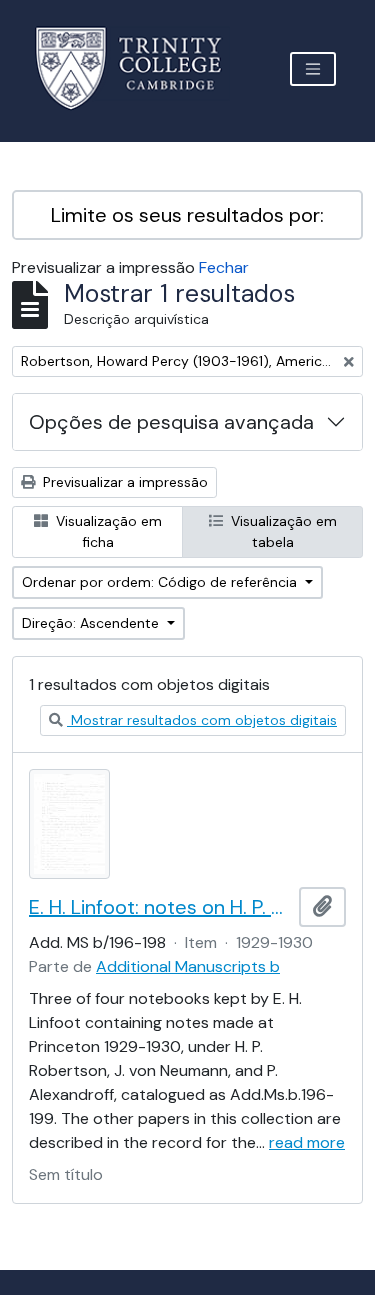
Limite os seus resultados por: (187, 215)
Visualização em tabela (282, 531)
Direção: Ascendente (92, 623)
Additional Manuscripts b (188, 966)
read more (307, 1142)
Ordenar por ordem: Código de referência (161, 582)
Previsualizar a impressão (123, 482)
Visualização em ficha (107, 531)
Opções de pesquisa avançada (171, 422)
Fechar (224, 267)
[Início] (140, 68)
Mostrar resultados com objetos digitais (202, 720)
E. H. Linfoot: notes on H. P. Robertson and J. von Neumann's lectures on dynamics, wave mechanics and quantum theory (160, 907)
